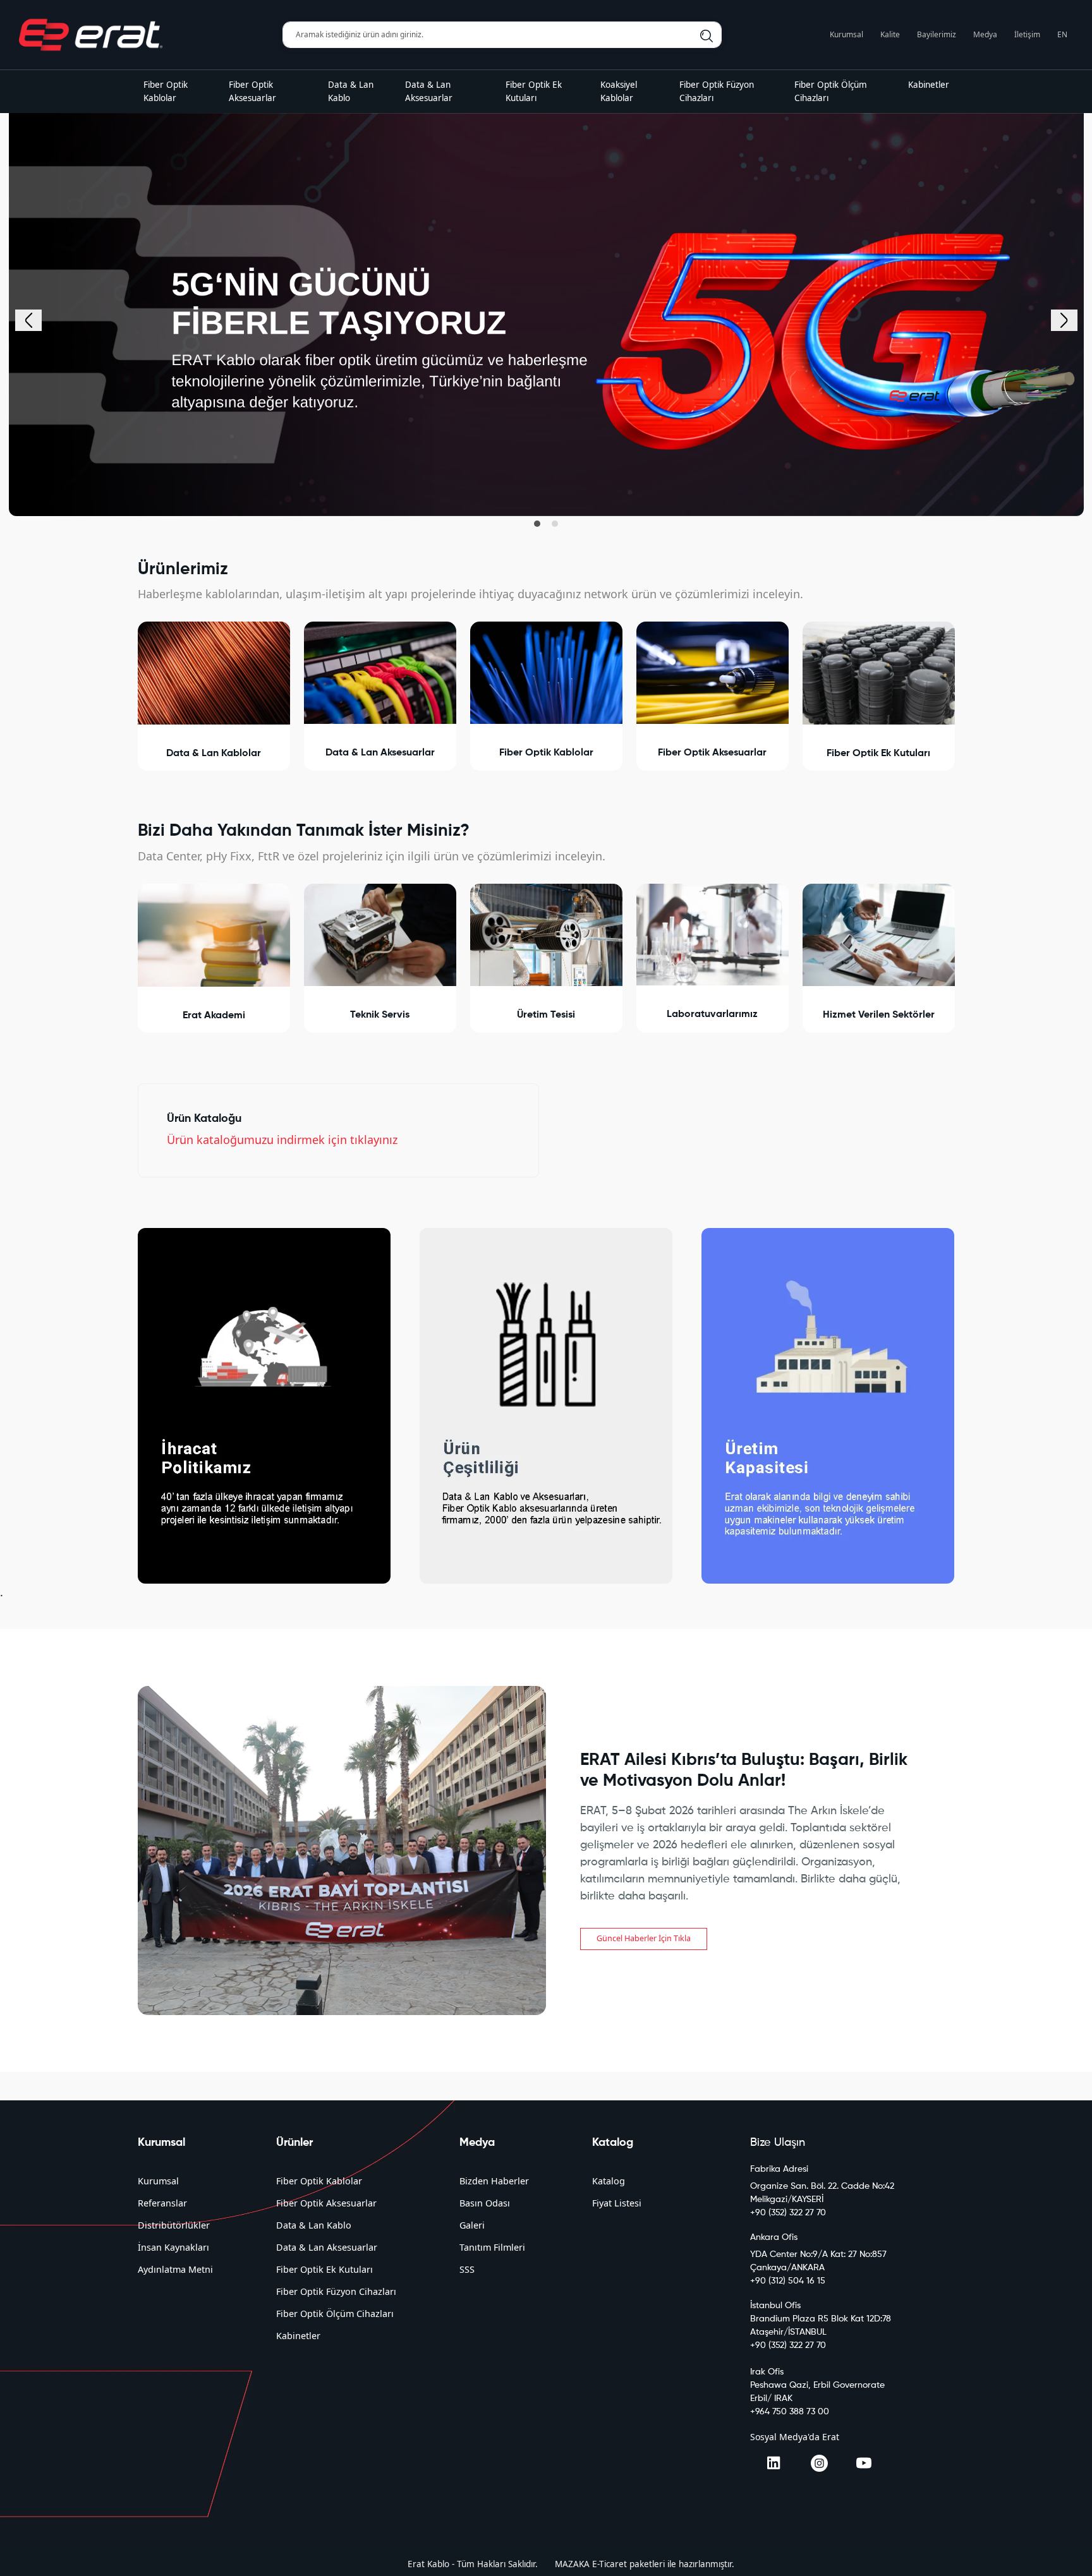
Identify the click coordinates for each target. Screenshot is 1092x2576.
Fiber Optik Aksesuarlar (326, 2203)
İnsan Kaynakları (173, 2247)
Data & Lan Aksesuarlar (327, 2247)
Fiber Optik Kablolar (319, 2181)
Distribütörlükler (174, 2225)
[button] (537, 524)
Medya (985, 34)
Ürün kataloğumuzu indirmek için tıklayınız (282, 1140)
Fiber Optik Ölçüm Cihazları (335, 2314)
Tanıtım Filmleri (492, 2247)
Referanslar (162, 2203)
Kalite (890, 34)
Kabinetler (298, 2336)
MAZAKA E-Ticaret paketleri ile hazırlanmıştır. (645, 2564)
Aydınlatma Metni (175, 2269)
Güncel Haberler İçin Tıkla (644, 1938)
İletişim (1027, 34)
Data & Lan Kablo (314, 2225)
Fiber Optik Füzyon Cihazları (336, 2291)
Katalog (609, 2181)
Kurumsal (846, 34)
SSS (467, 2269)
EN (1062, 34)
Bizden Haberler (494, 2181)
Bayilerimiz (937, 34)
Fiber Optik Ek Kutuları (325, 2269)
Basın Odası (485, 2203)
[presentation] (28, 320)
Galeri (472, 2225)
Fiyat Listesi (617, 2203)
